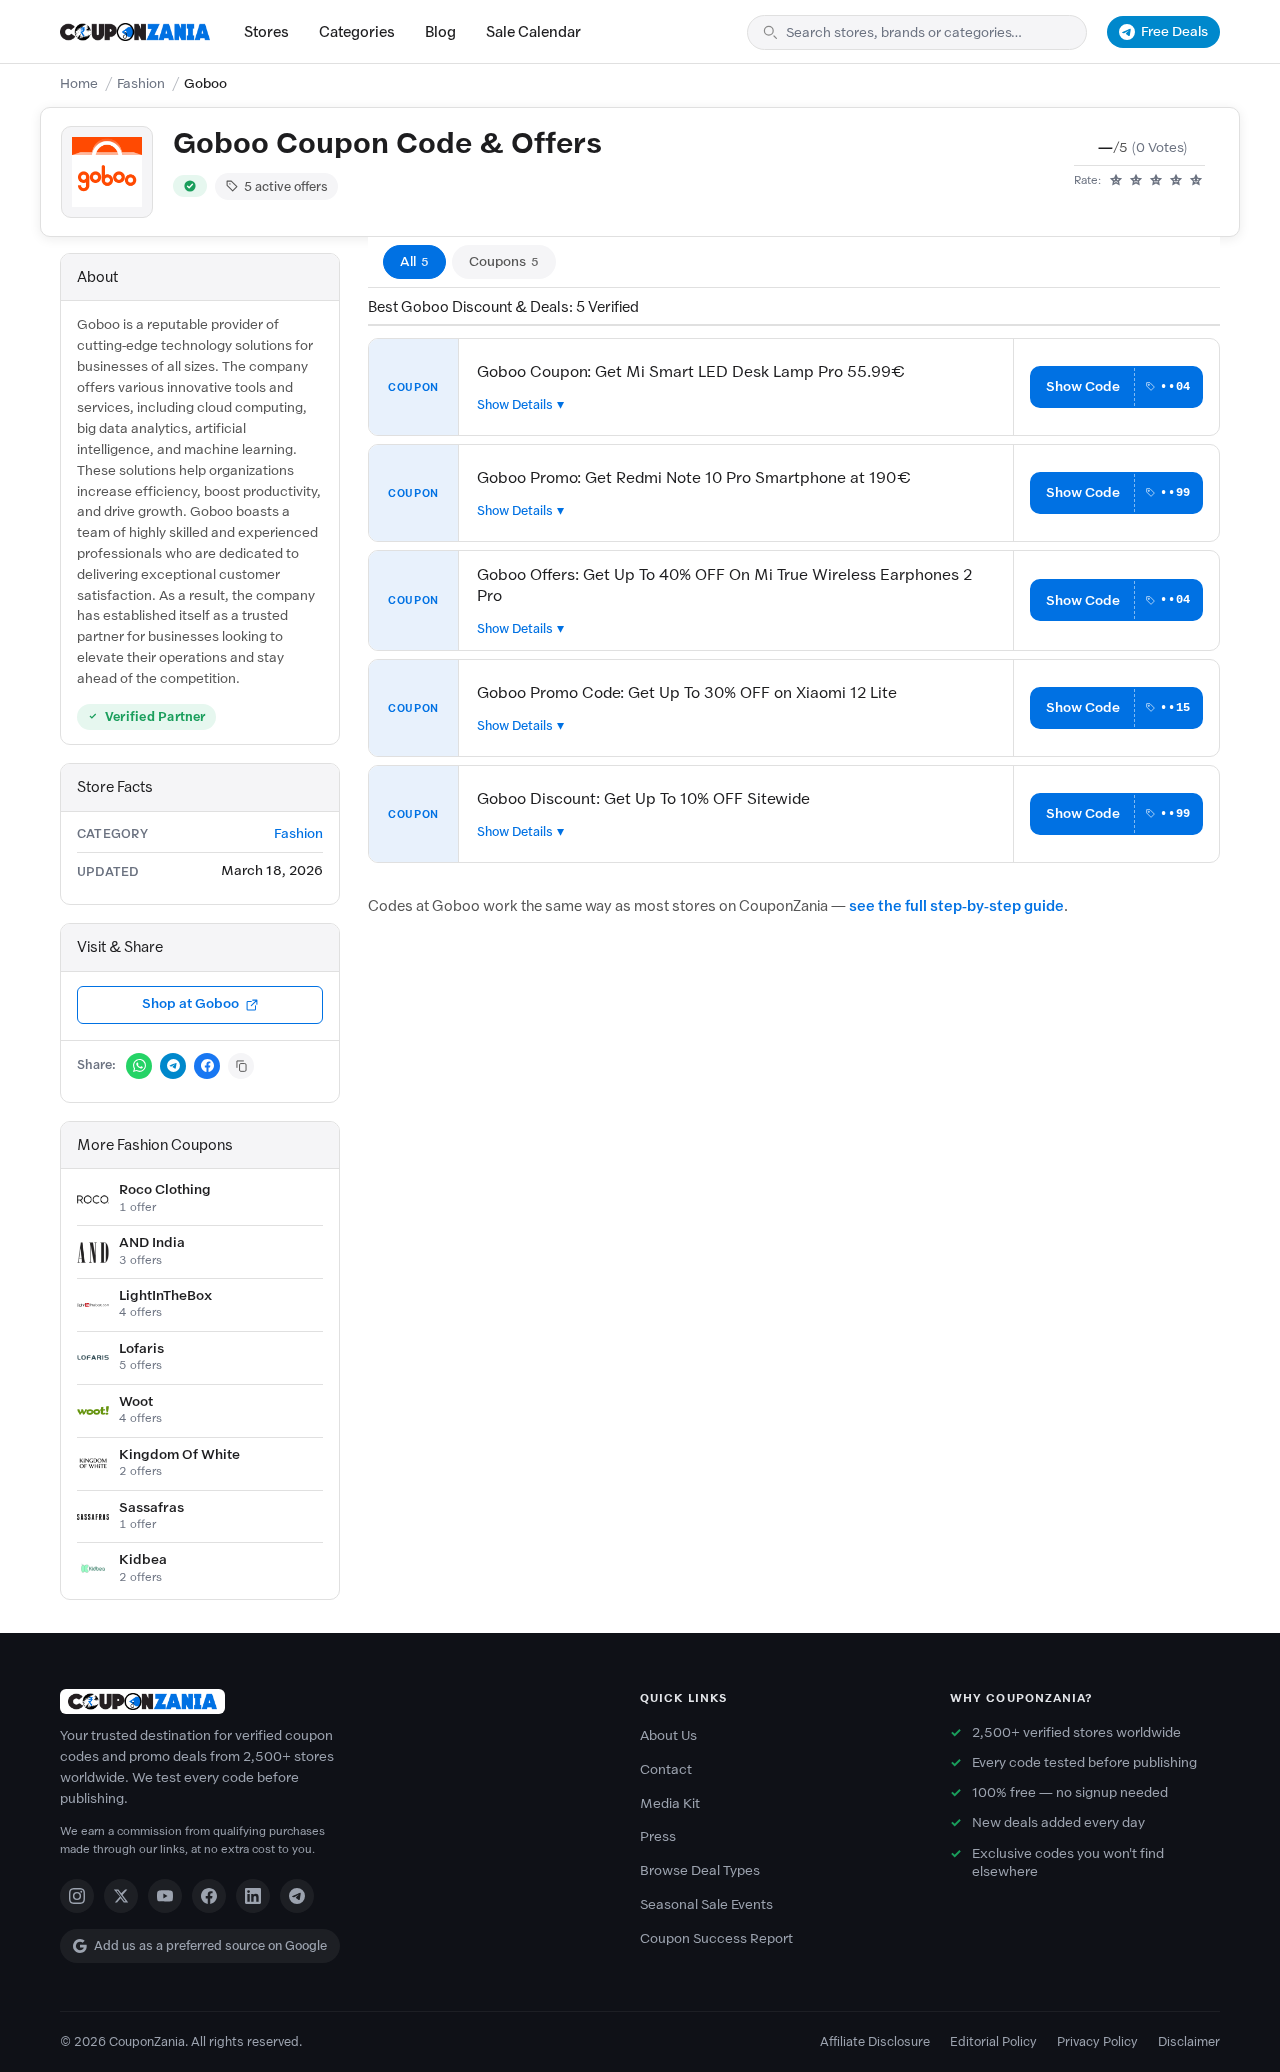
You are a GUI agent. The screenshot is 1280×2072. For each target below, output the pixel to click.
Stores (266, 32)
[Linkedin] (253, 1896)
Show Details (515, 404)
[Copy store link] (241, 1066)
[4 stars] (1176, 181)
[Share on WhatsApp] (139, 1066)
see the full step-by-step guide (956, 906)
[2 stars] (1136, 181)
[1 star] (1116, 181)
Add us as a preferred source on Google (210, 1945)
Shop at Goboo (190, 1003)
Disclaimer (1189, 2041)
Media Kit (670, 1803)
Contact (666, 1769)
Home (79, 83)
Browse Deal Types (700, 1870)
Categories (357, 32)
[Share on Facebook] (207, 1066)
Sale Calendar (533, 32)
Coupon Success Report (716, 1938)
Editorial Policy (993, 2041)
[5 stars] (1196, 181)
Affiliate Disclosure (875, 2041)
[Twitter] (121, 1896)
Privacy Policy (1097, 2041)
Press (658, 1836)
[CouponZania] (330, 1701)
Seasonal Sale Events (706, 1904)
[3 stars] (1156, 181)
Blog (440, 32)
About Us (668, 1735)
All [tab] (414, 261)
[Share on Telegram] (173, 1066)
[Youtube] (165, 1896)
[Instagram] (77, 1896)
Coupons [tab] (504, 261)
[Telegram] (297, 1896)
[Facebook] (209, 1896)
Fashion (141, 83)
